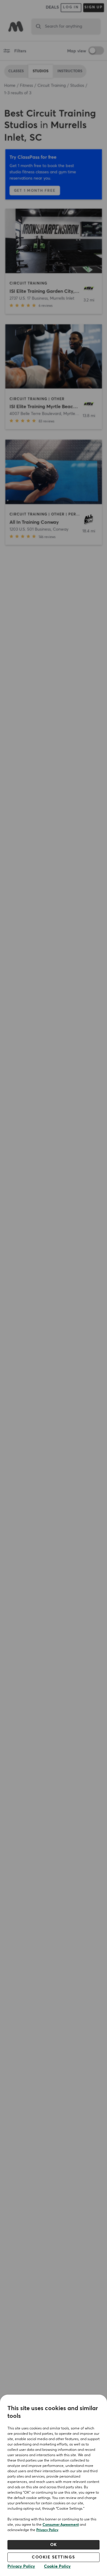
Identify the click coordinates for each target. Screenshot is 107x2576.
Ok (54, 2545)
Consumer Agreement (61, 2525)
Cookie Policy (57, 2566)
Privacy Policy (47, 2530)
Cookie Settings (53, 2557)
